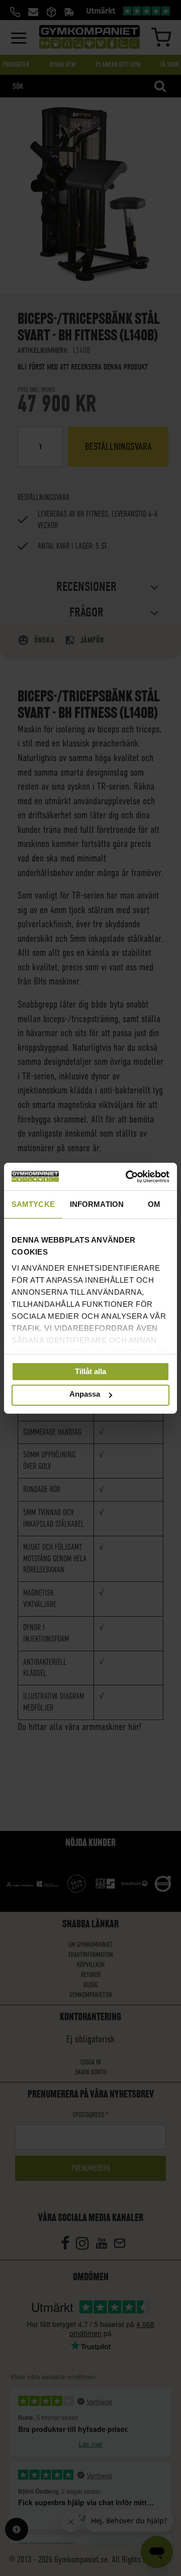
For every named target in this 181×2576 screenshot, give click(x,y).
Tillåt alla (90, 1371)
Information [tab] (97, 1204)
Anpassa (85, 1394)
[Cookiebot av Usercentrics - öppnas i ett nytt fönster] (128, 1176)
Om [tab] (154, 1204)
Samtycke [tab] (33, 1204)
